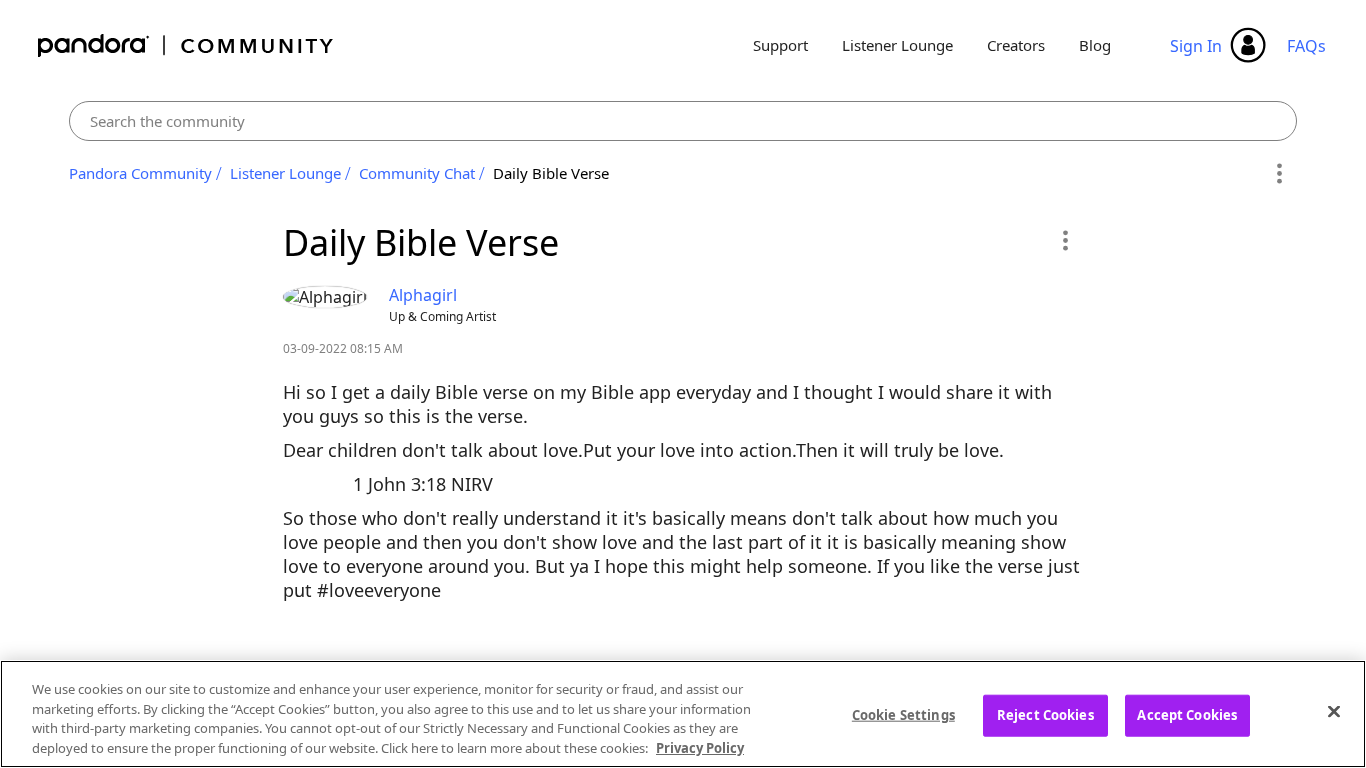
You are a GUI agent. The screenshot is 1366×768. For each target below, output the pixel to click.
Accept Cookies (1187, 715)
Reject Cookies (1045, 715)
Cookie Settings (903, 715)
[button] (1064, 240)
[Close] (1334, 711)
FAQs (1306, 46)
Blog (1095, 45)
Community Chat (417, 173)
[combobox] (683, 121)
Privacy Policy (700, 747)
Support (780, 45)
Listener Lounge (897, 45)
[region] (683, 714)
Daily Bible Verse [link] (551, 173)
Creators (1016, 45)
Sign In (1196, 46)
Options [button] (1278, 174)
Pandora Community (186, 45)
